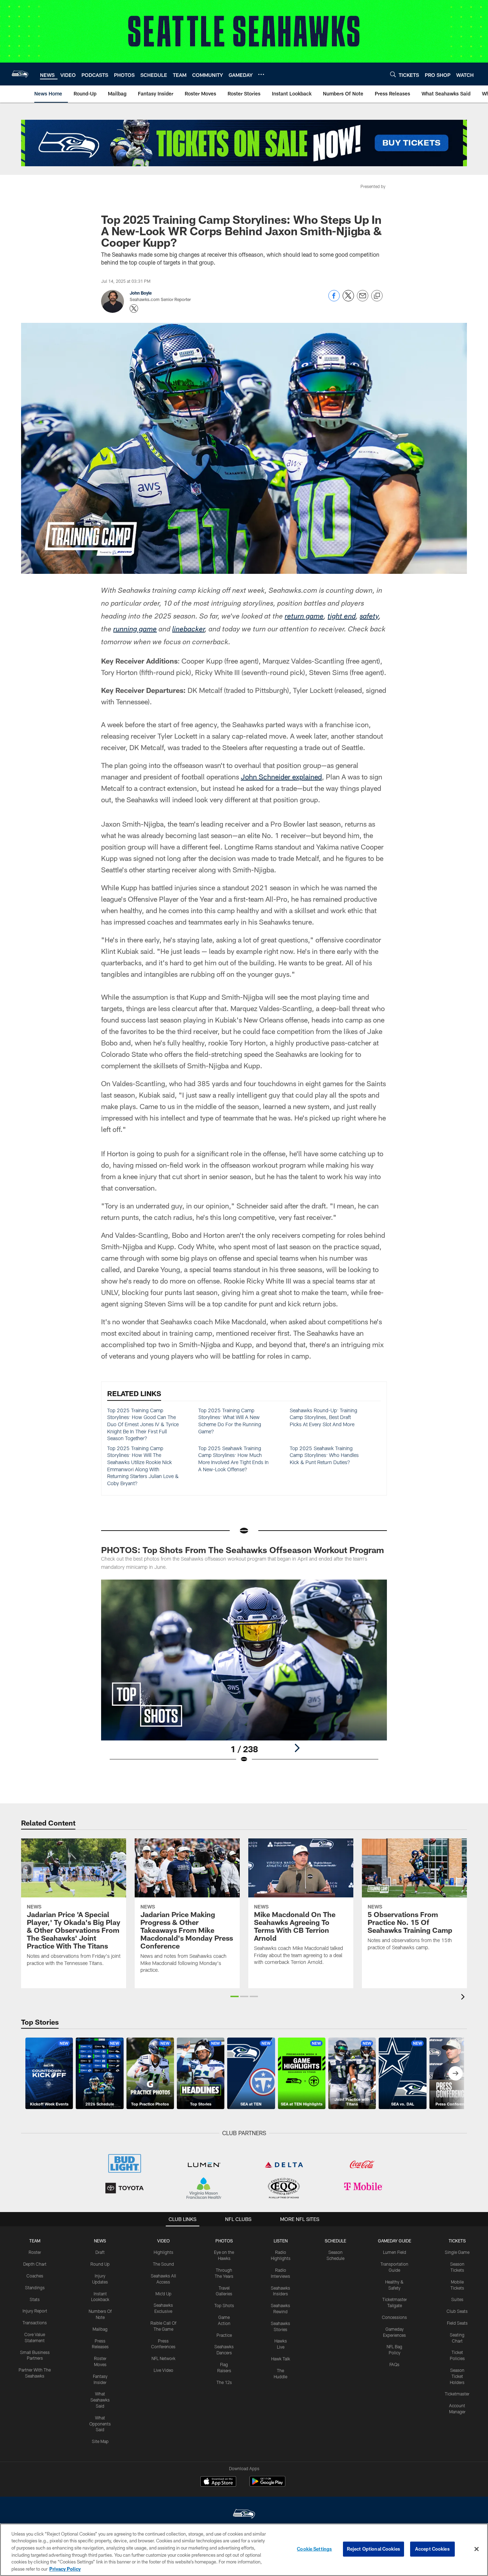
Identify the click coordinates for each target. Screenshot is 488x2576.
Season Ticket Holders (457, 2376)
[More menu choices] (261, 74)
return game (304, 617)
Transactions (35, 2323)
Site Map (100, 2441)
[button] (235, 1996)
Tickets (457, 2241)
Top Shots (224, 2305)
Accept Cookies (432, 2549)
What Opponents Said (100, 2424)
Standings (35, 2287)
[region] (244, 2550)
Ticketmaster (457, 2394)
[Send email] (363, 299)
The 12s (224, 2382)
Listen (281, 2241)
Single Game (457, 2252)
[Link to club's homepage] (20, 74)
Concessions (394, 2317)
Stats (35, 2299)
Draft (100, 2252)
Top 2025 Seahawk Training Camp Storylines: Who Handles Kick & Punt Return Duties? (324, 1455)
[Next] (297, 1748)
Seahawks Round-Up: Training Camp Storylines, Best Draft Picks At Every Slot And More (323, 1417)
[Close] (477, 2549)
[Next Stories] (455, 2073)
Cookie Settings (314, 2549)
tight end (342, 617)
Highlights (163, 2252)
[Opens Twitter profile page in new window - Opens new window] (134, 309)
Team (35, 2241)
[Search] (393, 74)
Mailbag (100, 2329)
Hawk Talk (281, 2359)
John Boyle (141, 293)
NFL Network (163, 2358)
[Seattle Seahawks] (244, 2515)
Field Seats (457, 2323)
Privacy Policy (65, 2568)
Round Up (100, 2264)
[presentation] (464, 1998)
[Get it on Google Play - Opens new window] (267, 2485)
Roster (35, 2252)
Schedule (335, 2241)
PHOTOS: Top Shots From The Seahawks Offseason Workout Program (243, 1550)
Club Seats (457, 2311)
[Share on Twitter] (348, 299)
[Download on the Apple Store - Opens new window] (218, 2482)
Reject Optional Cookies (374, 2549)
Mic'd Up (163, 2294)
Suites (457, 2299)
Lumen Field (395, 2252)
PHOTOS (224, 2241)
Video (163, 2241)
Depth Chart (35, 2264)
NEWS (100, 2241)
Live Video (163, 2370)
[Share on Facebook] (334, 299)
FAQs (394, 2364)
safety (369, 617)
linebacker (188, 630)
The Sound (163, 2264)
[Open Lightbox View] (244, 1676)
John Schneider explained (281, 777)
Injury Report (35, 2311)
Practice (224, 2335)
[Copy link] (377, 296)
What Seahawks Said (100, 2400)
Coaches (35, 2276)
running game (135, 630)
